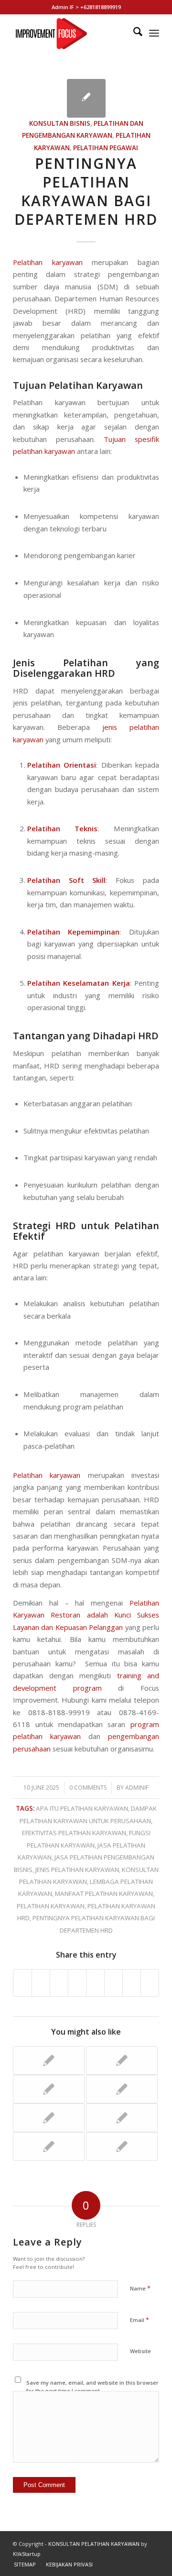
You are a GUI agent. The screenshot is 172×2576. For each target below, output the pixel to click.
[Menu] (154, 33)
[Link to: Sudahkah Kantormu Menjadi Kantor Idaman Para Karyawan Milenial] (49, 2060)
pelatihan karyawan (51, 1906)
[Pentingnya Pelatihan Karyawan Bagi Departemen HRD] (86, 98)
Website (140, 2351)
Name (140, 2288)
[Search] (133, 33)
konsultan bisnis (60, 123)
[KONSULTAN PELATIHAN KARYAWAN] (71, 33)
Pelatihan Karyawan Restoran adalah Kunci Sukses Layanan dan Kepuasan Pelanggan (86, 1615)
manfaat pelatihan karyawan (104, 1893)
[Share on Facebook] (22, 1983)
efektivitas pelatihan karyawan (74, 1833)
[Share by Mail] (150, 1983)
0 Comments (88, 1788)
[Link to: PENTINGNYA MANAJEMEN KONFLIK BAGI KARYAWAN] (49, 2118)
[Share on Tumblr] (95, 1983)
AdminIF (137, 1788)
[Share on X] (41, 1983)
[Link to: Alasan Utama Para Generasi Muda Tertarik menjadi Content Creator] (49, 2147)
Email (140, 2320)
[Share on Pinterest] (59, 1983)
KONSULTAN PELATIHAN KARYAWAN (94, 2544)
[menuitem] (133, 33)
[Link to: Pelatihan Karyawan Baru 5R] (122, 2118)
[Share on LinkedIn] (77, 1983)
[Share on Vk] (113, 1983)
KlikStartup (27, 2554)
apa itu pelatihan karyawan (82, 1808)
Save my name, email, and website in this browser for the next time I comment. (92, 2387)
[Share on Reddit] (132, 1983)
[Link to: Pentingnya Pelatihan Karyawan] (122, 2060)
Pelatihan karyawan (48, 262)
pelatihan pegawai (106, 148)
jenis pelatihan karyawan (77, 1870)
